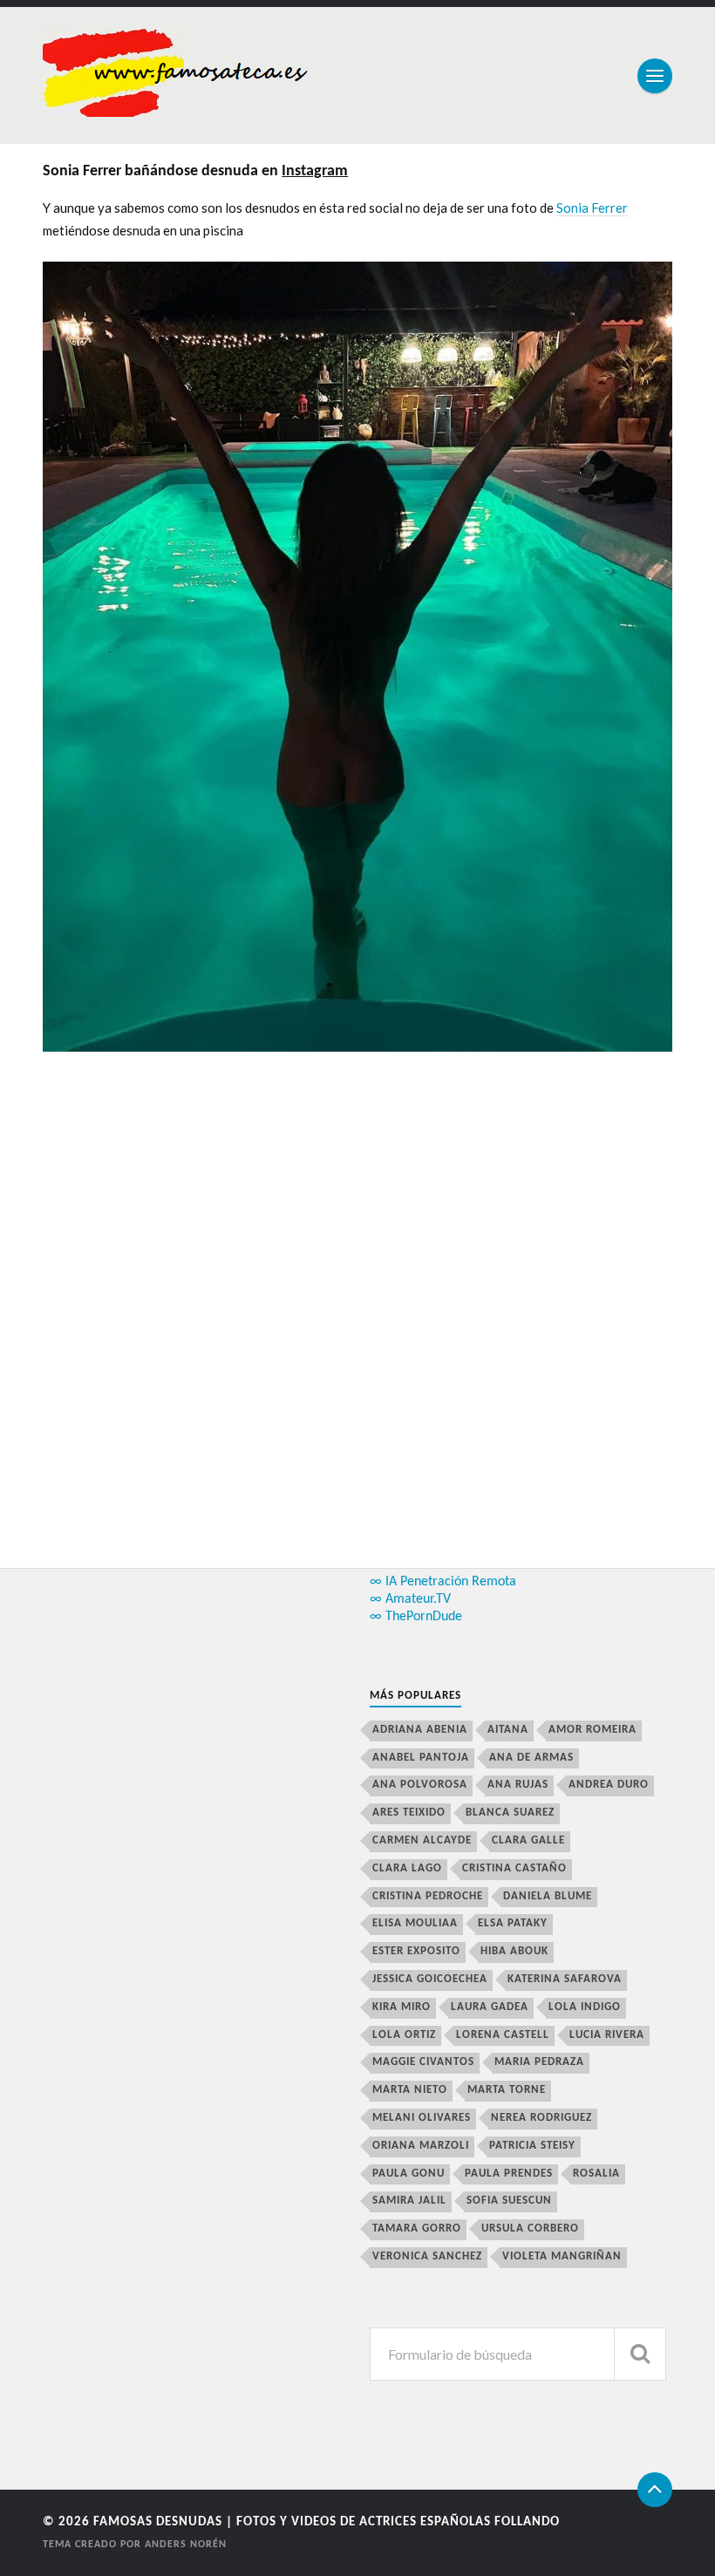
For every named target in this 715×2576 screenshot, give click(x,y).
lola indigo (585, 2007)
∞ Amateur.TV (410, 1599)
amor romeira (592, 1730)
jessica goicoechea (430, 1979)
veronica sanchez (427, 2256)
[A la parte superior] (655, 2490)
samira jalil (409, 2201)
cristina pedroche (428, 1896)
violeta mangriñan (562, 2256)
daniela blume (548, 1896)
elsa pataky (513, 1923)
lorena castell (503, 2035)
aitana (508, 1730)
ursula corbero (530, 2228)
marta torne (507, 2090)
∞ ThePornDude (416, 1617)
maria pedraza (539, 2062)
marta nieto (410, 2090)
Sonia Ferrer (592, 208)
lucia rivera (607, 2035)
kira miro (402, 2007)
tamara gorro (417, 2228)
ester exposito (416, 1951)
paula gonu (409, 2174)
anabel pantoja (421, 1758)
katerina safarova (565, 1979)
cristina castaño (514, 1868)
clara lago (407, 1868)
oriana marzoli (421, 2146)
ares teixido (409, 1813)
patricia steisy (532, 2146)
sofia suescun (509, 2201)
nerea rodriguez (541, 2118)
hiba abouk (514, 1951)
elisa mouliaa (415, 1923)
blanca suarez (510, 1813)
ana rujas (518, 1785)
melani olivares (422, 2118)
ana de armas (531, 1758)
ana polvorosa (420, 1785)
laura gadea (490, 2007)
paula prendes (509, 2174)
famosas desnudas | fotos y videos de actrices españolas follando (327, 2522)
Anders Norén (186, 2545)
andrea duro (609, 1785)
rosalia (596, 2174)
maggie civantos (423, 2062)
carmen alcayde (422, 1840)
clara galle (528, 1840)
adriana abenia (420, 1730)
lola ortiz (404, 2035)
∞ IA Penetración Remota (443, 1582)
